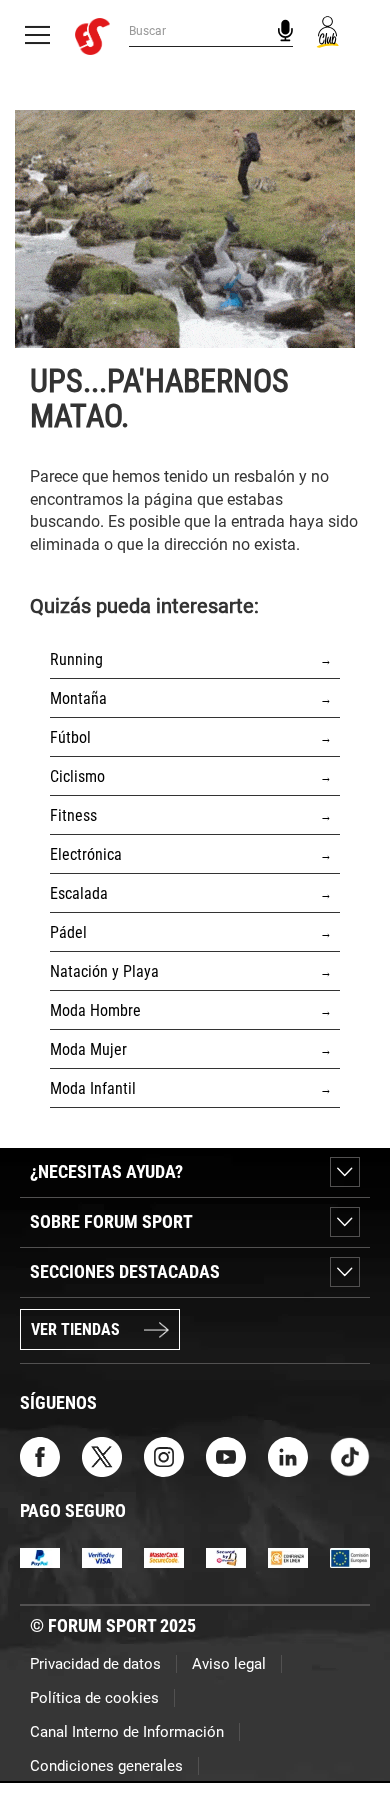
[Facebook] (40, 1455)
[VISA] (102, 1556)
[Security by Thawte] (226, 1556)
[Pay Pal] (40, 1556)
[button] (346, 1727)
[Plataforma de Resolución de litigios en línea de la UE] (350, 1556)
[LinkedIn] (288, 1455)
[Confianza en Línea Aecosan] (288, 1556)
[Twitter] (102, 1455)
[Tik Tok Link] (350, 1455)
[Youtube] (226, 1455)
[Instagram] (164, 1455)
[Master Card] (164, 1556)
